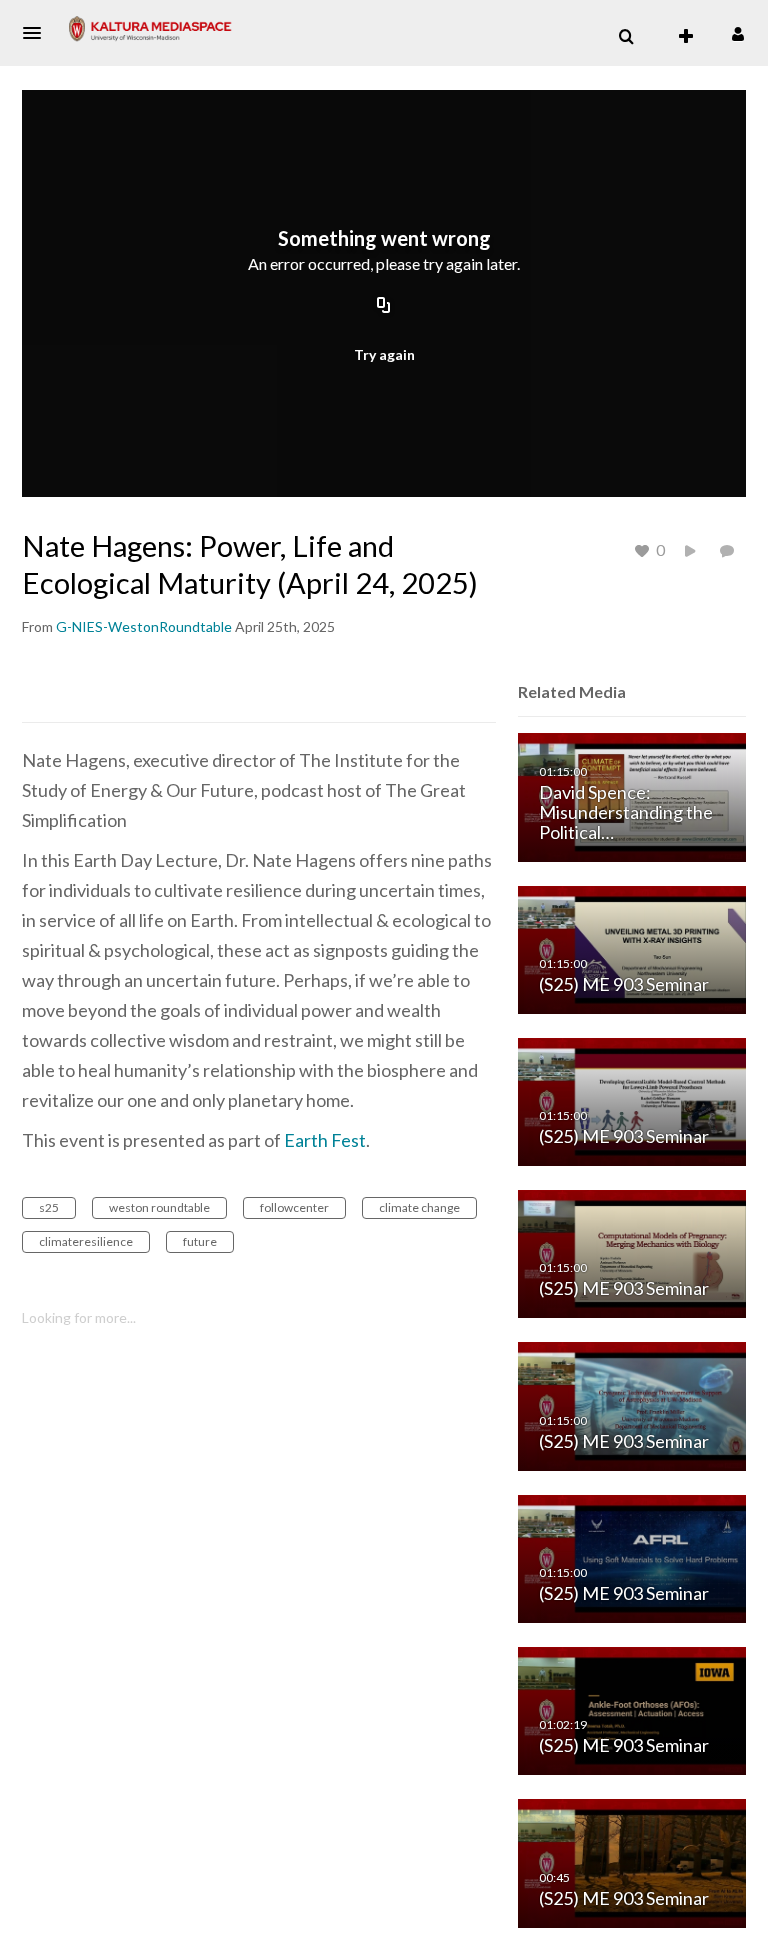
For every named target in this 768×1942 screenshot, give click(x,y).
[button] (38, 33)
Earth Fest (325, 1140)
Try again (384, 354)
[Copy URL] (384, 307)
